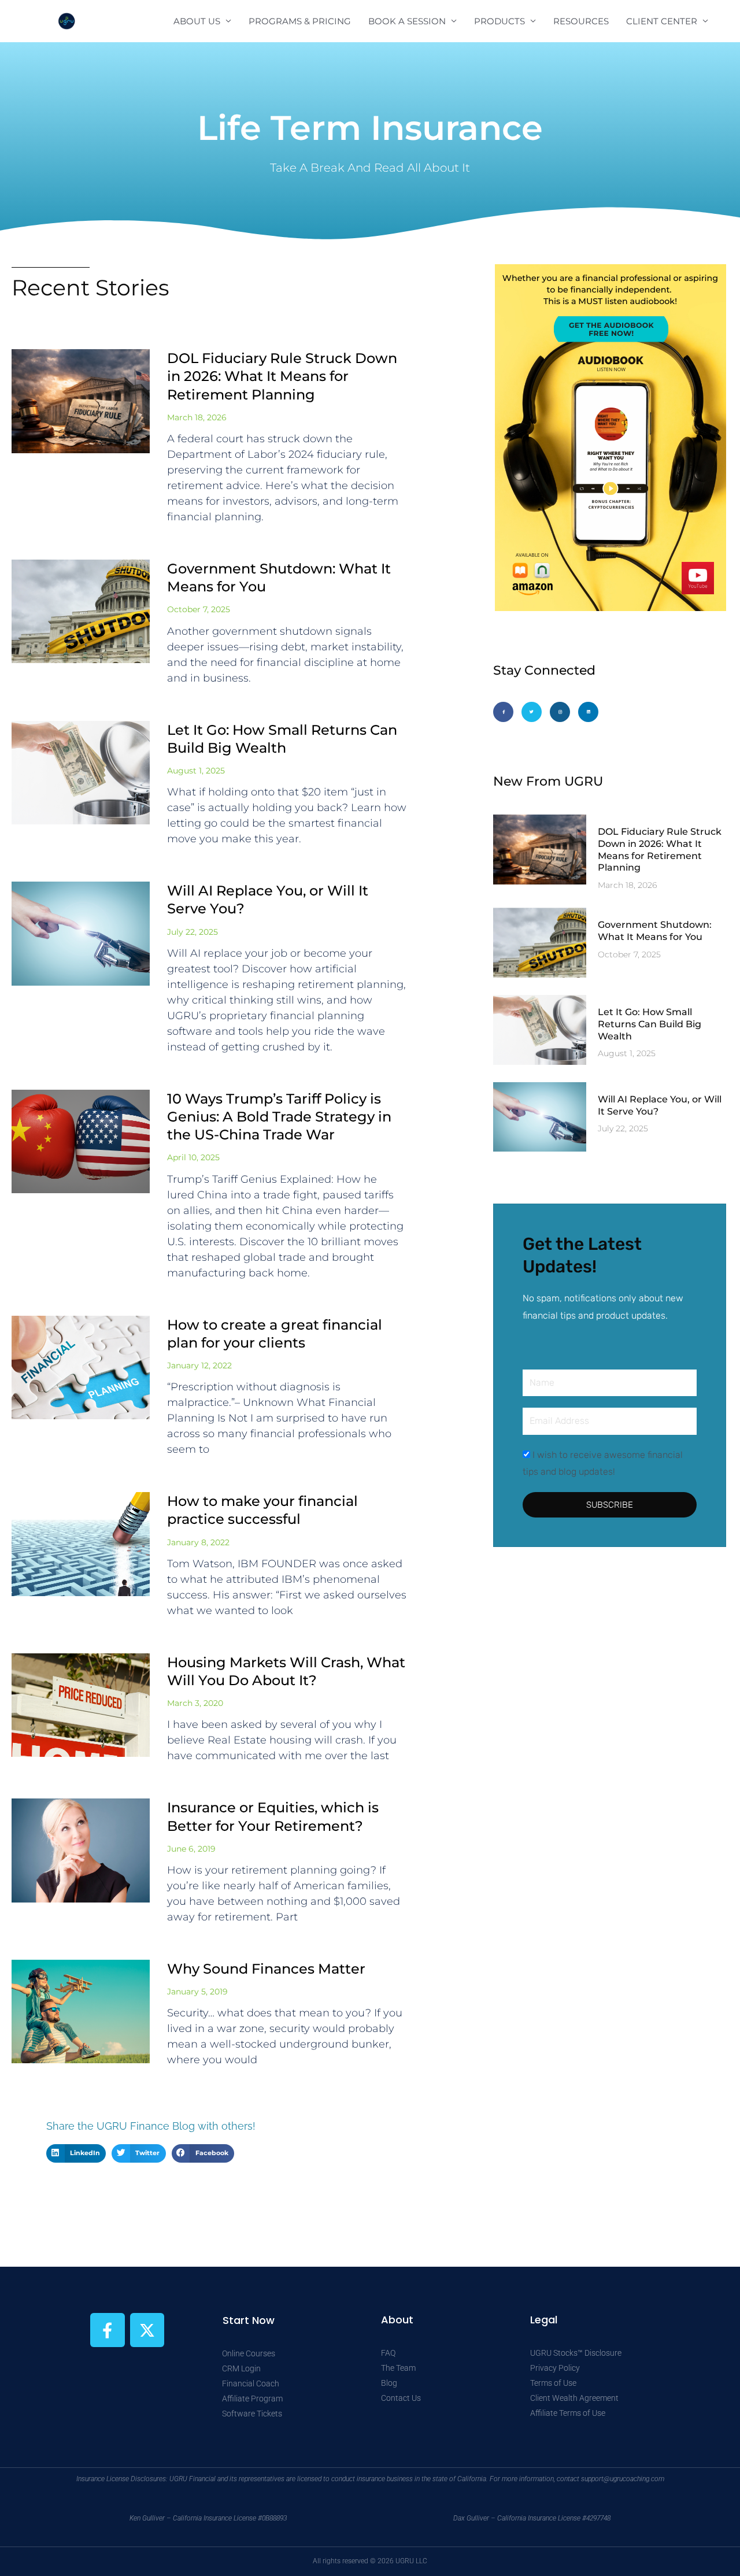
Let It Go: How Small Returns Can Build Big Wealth (650, 1024)
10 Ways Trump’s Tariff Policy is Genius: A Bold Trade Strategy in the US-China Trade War (279, 1117)
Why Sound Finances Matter (266, 1969)
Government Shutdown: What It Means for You (655, 931)
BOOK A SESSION (407, 21)
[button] (76, 2153)
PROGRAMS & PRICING (300, 21)
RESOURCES (581, 21)
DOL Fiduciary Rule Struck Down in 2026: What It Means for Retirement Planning (282, 376)
